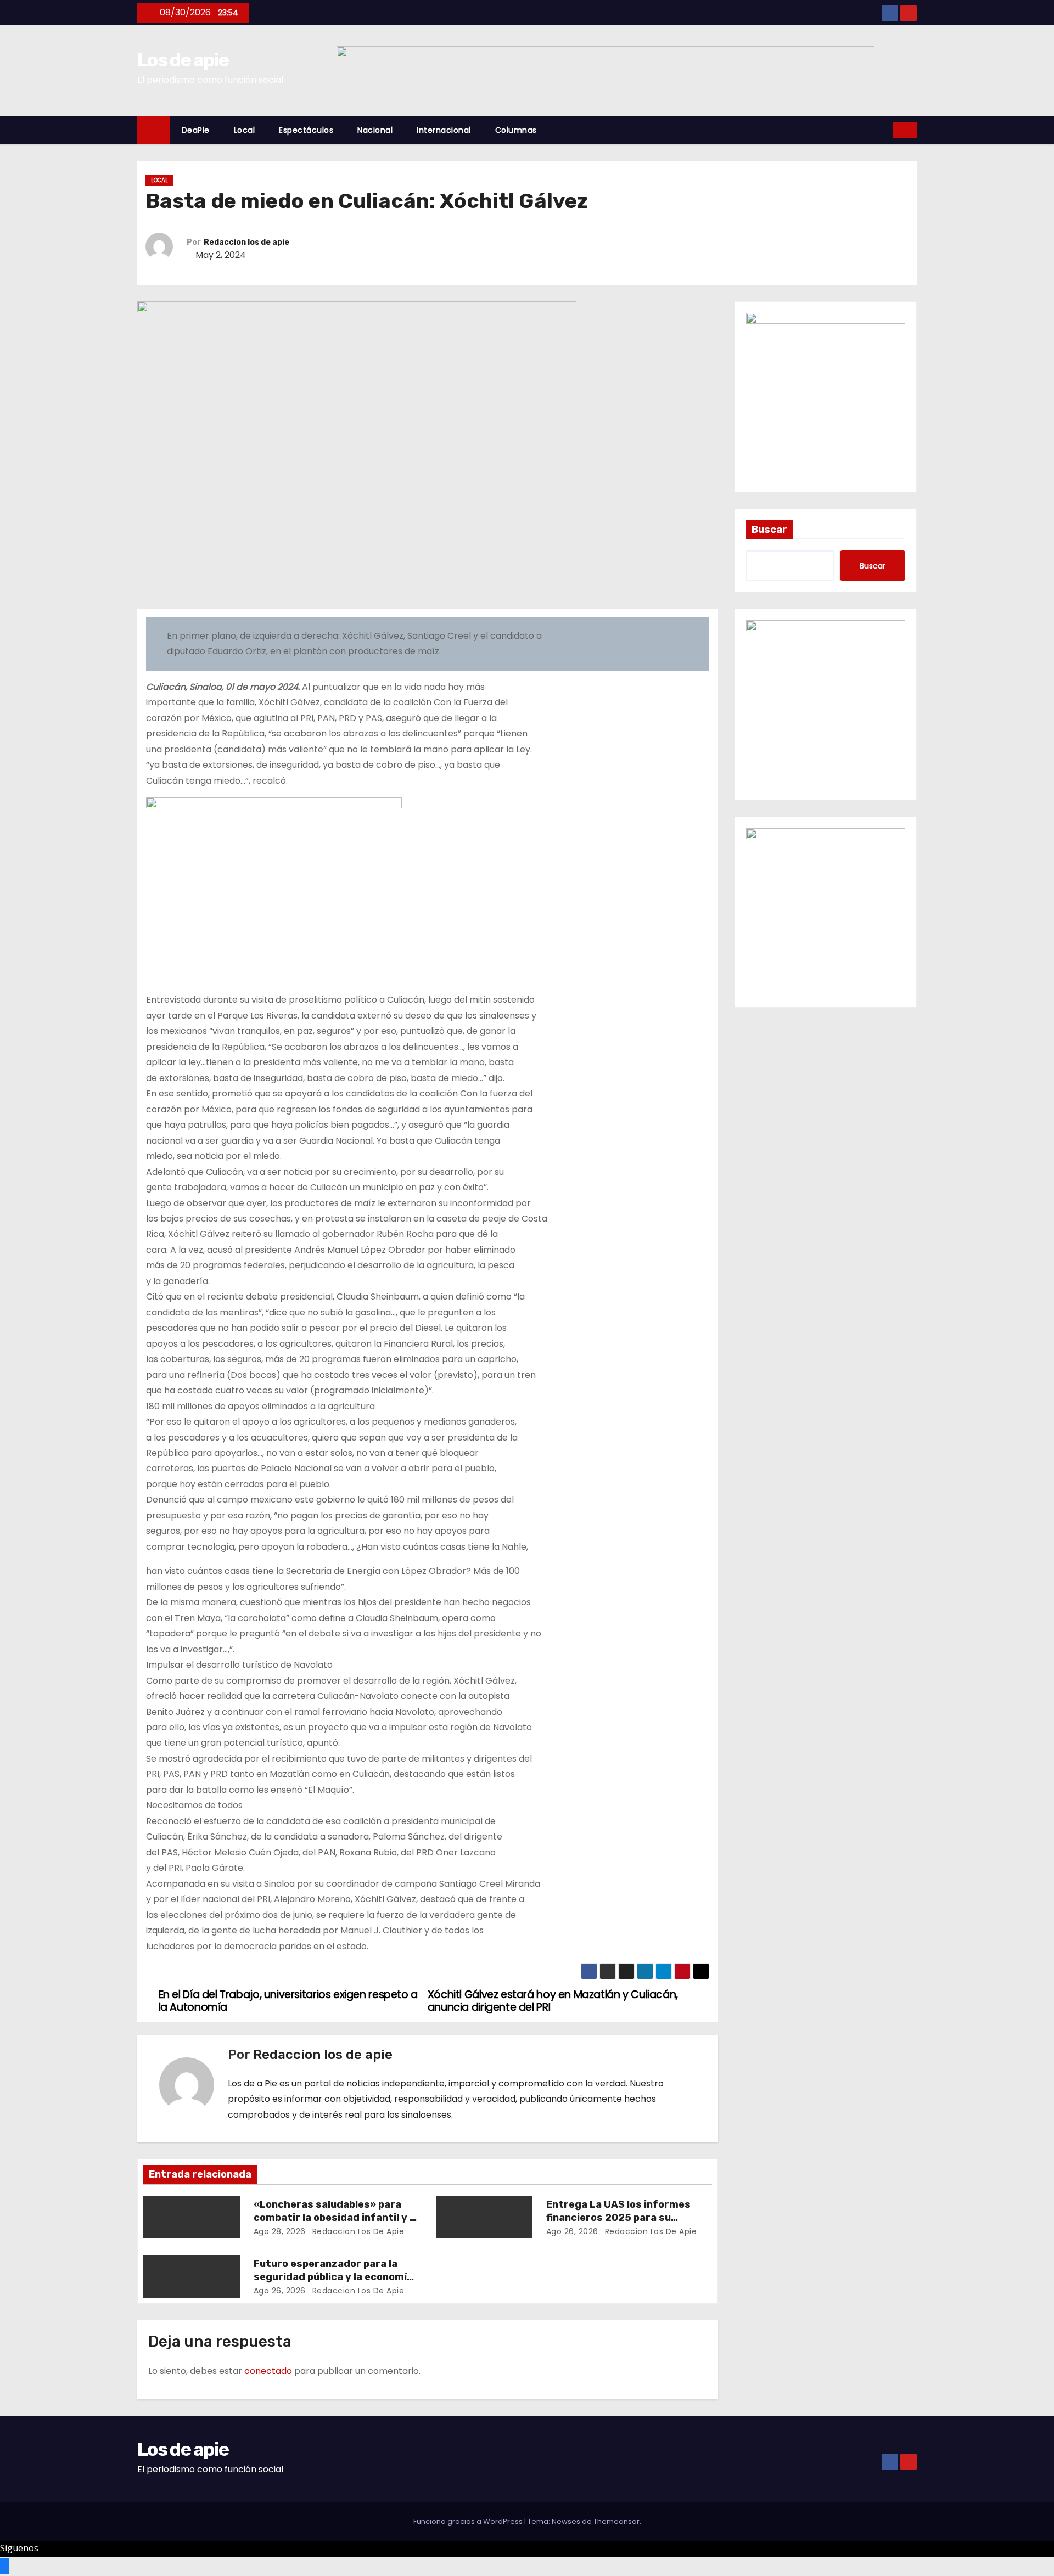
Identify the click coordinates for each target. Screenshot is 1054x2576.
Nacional (375, 130)
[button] (885, 130)
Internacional (444, 130)
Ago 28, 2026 (280, 2231)
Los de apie (183, 60)
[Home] (153, 130)
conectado (268, 2371)
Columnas (516, 130)
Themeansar (616, 2521)
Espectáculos (306, 130)
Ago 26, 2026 (572, 2231)
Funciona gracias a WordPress (469, 2521)
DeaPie (196, 130)
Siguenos (19, 2548)
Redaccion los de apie (246, 242)
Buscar (769, 530)
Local (245, 130)
